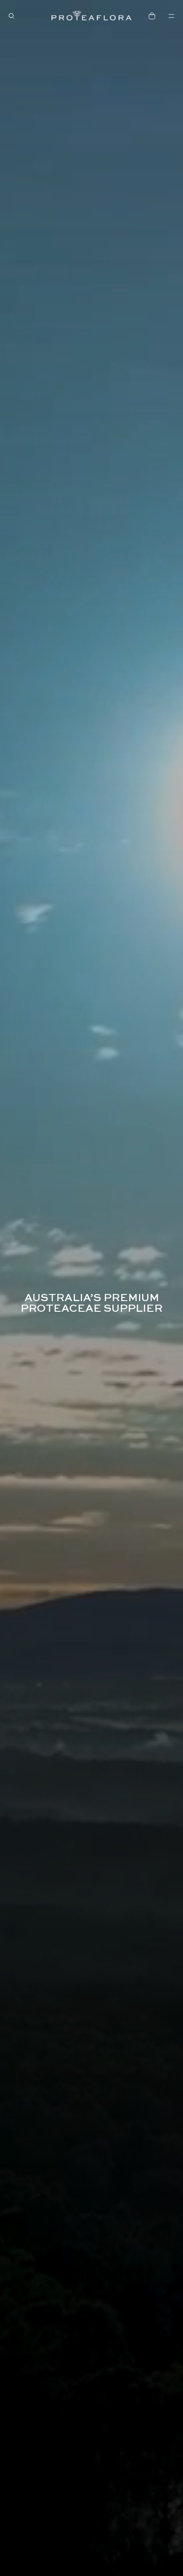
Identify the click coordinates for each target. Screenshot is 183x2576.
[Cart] (152, 16)
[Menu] (171, 16)
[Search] (12, 16)
